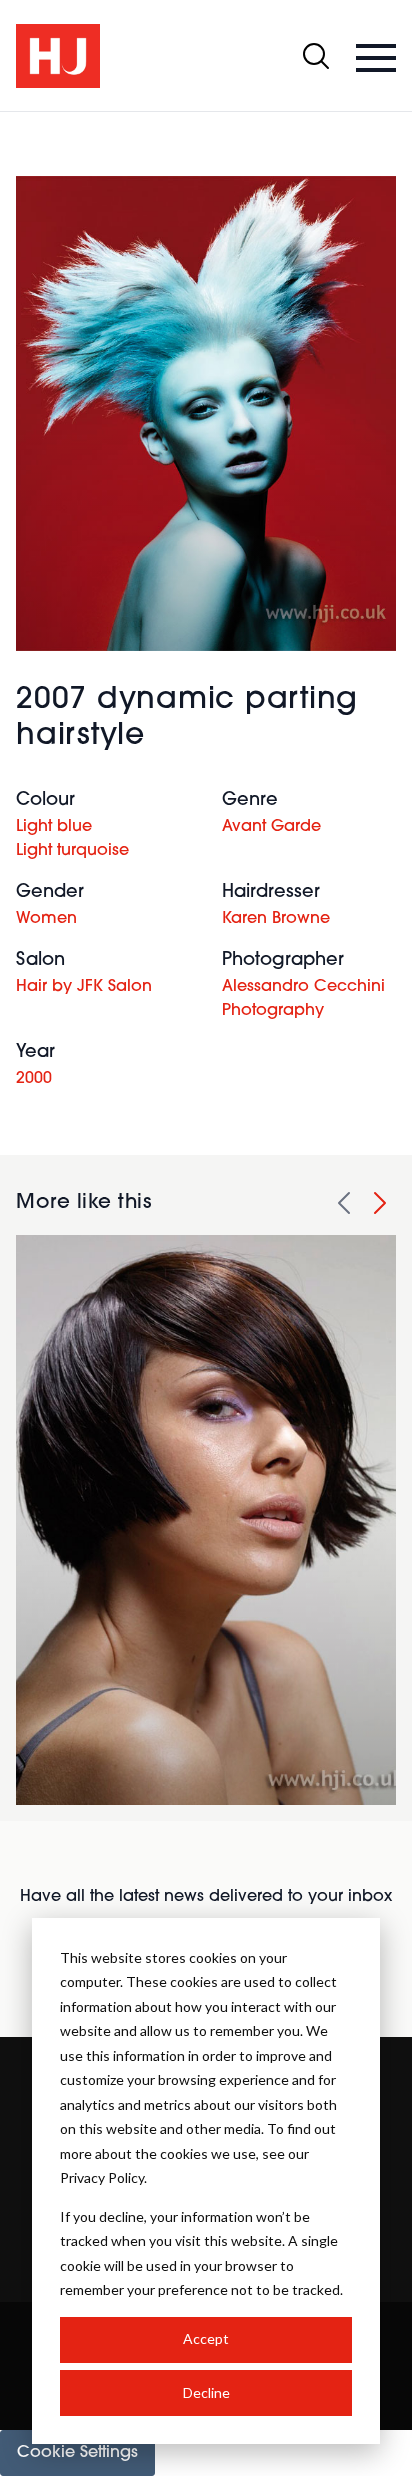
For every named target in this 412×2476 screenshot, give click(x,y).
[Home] (58, 56)
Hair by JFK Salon (84, 987)
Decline (206, 2392)
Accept (206, 2338)
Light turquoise (72, 851)
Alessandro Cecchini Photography (303, 999)
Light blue (54, 827)
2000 (34, 1079)
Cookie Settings (77, 2453)
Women (46, 919)
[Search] (316, 56)
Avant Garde (271, 827)
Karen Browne (276, 919)
